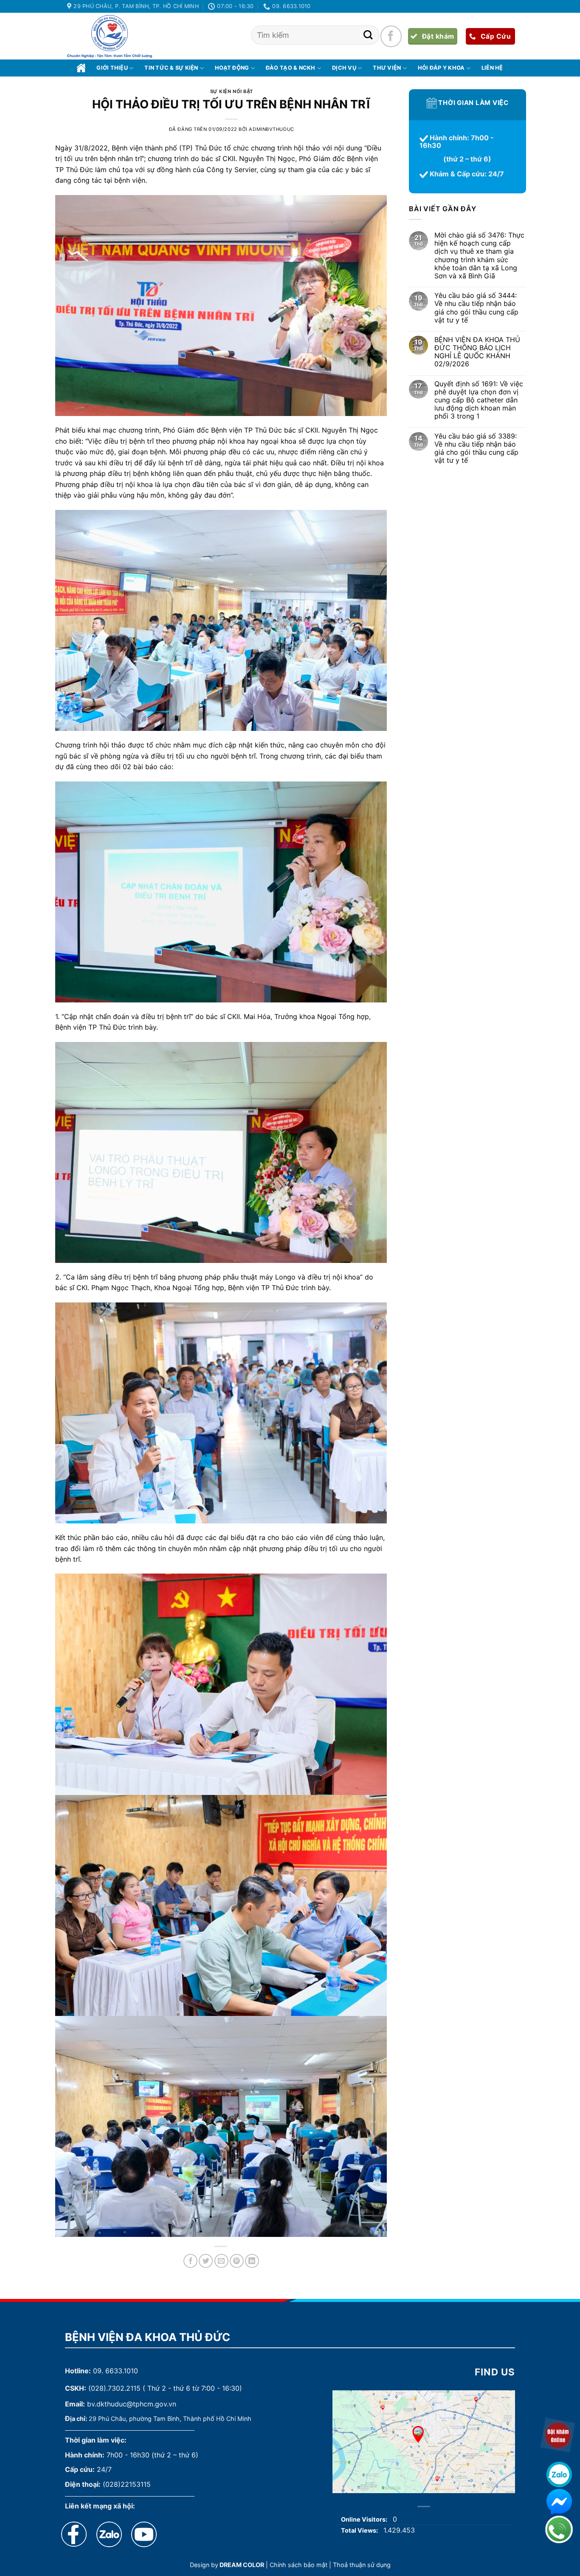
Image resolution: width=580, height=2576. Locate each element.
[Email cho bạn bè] (221, 2261)
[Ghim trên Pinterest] (237, 2261)
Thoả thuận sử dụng (362, 2565)
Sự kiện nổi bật (232, 91)
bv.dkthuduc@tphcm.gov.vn (132, 2404)
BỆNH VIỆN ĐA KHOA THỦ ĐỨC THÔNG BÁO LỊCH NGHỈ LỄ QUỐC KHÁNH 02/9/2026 (477, 352)
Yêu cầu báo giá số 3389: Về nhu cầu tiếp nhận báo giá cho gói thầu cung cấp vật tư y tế (476, 449)
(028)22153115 (127, 2484)
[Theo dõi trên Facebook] (391, 36)
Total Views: (360, 2530)
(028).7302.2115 (114, 2388)
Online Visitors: (365, 2519)
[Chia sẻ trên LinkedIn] (252, 2261)
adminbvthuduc (271, 129)
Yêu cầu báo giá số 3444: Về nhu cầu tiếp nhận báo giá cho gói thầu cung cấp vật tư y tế (476, 308)
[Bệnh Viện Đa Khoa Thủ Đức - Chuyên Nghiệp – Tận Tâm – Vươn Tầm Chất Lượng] (110, 37)
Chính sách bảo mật (298, 2565)
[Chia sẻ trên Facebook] (190, 2261)
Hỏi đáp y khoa (441, 68)
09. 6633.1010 (115, 2371)
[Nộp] (368, 35)
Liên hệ (492, 68)
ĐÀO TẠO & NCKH (291, 68)
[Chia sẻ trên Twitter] (206, 2261)
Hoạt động (232, 68)
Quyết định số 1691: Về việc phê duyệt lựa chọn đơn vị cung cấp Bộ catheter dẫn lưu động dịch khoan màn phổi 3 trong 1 (478, 400)
